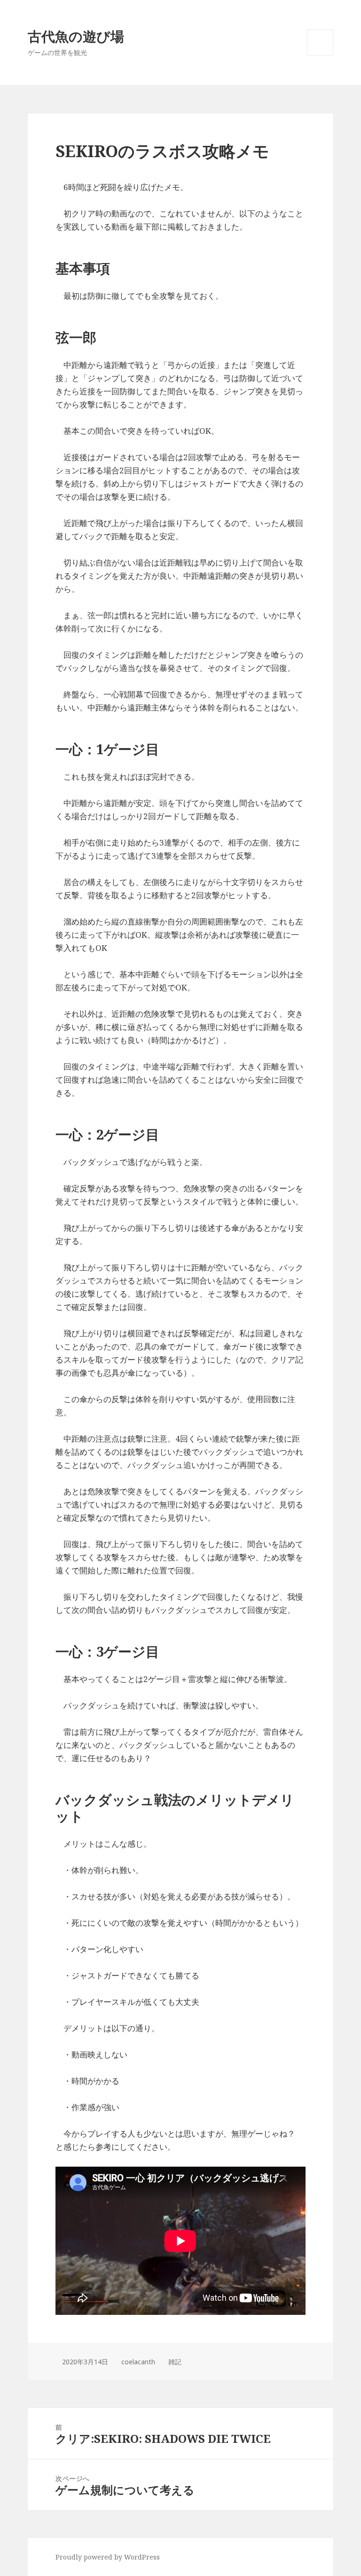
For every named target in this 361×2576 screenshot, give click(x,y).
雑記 (175, 2362)
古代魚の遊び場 (76, 36)
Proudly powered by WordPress (108, 2557)
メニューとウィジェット (320, 56)
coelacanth (138, 2362)
